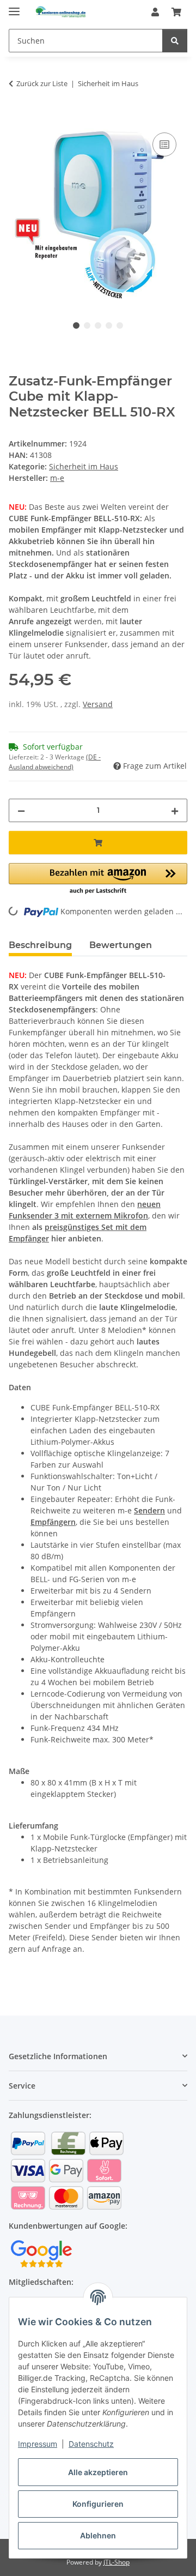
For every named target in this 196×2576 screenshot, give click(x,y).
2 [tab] (87, 325)
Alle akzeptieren (98, 2472)
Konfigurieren (98, 2504)
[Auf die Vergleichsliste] (164, 144)
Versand (98, 704)
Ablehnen (98, 2535)
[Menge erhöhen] (175, 810)
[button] (155, 12)
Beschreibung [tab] (40, 945)
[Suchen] (175, 41)
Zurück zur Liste (42, 83)
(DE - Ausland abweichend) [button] (55, 762)
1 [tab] (76, 325)
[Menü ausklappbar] (14, 7)
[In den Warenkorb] (17, 118)
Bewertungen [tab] (121, 945)
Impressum (38, 2444)
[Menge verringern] (21, 810)
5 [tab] (120, 325)
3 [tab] (98, 325)
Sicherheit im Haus (84, 466)
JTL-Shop (117, 2562)
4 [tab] (109, 325)
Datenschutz (91, 2444)
